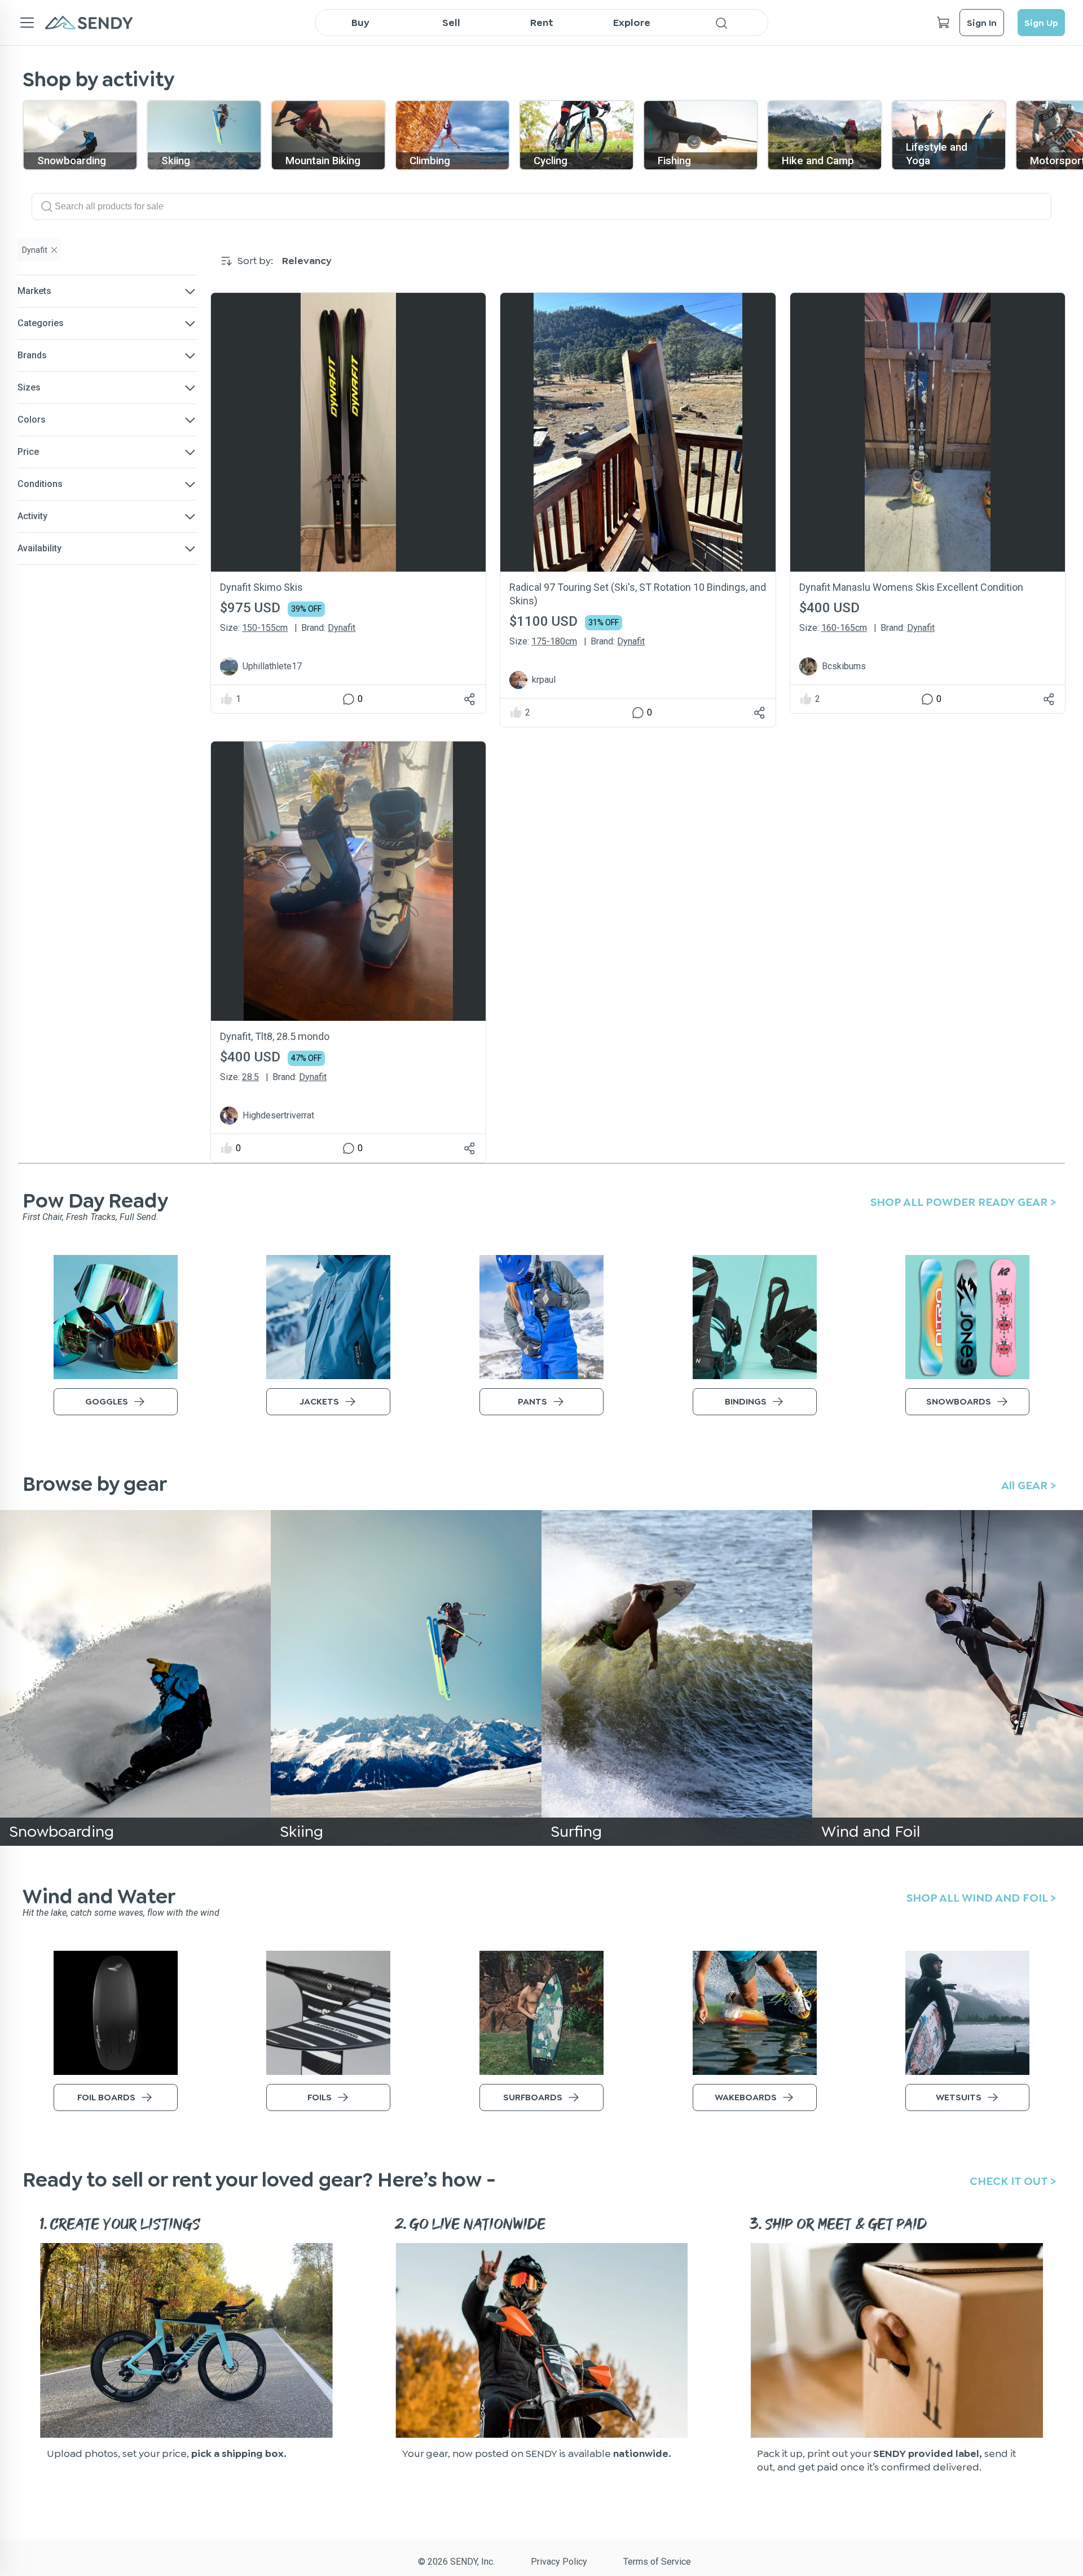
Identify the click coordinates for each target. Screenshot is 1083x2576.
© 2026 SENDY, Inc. (456, 2562)
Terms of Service (657, 2562)
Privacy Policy (559, 2562)
